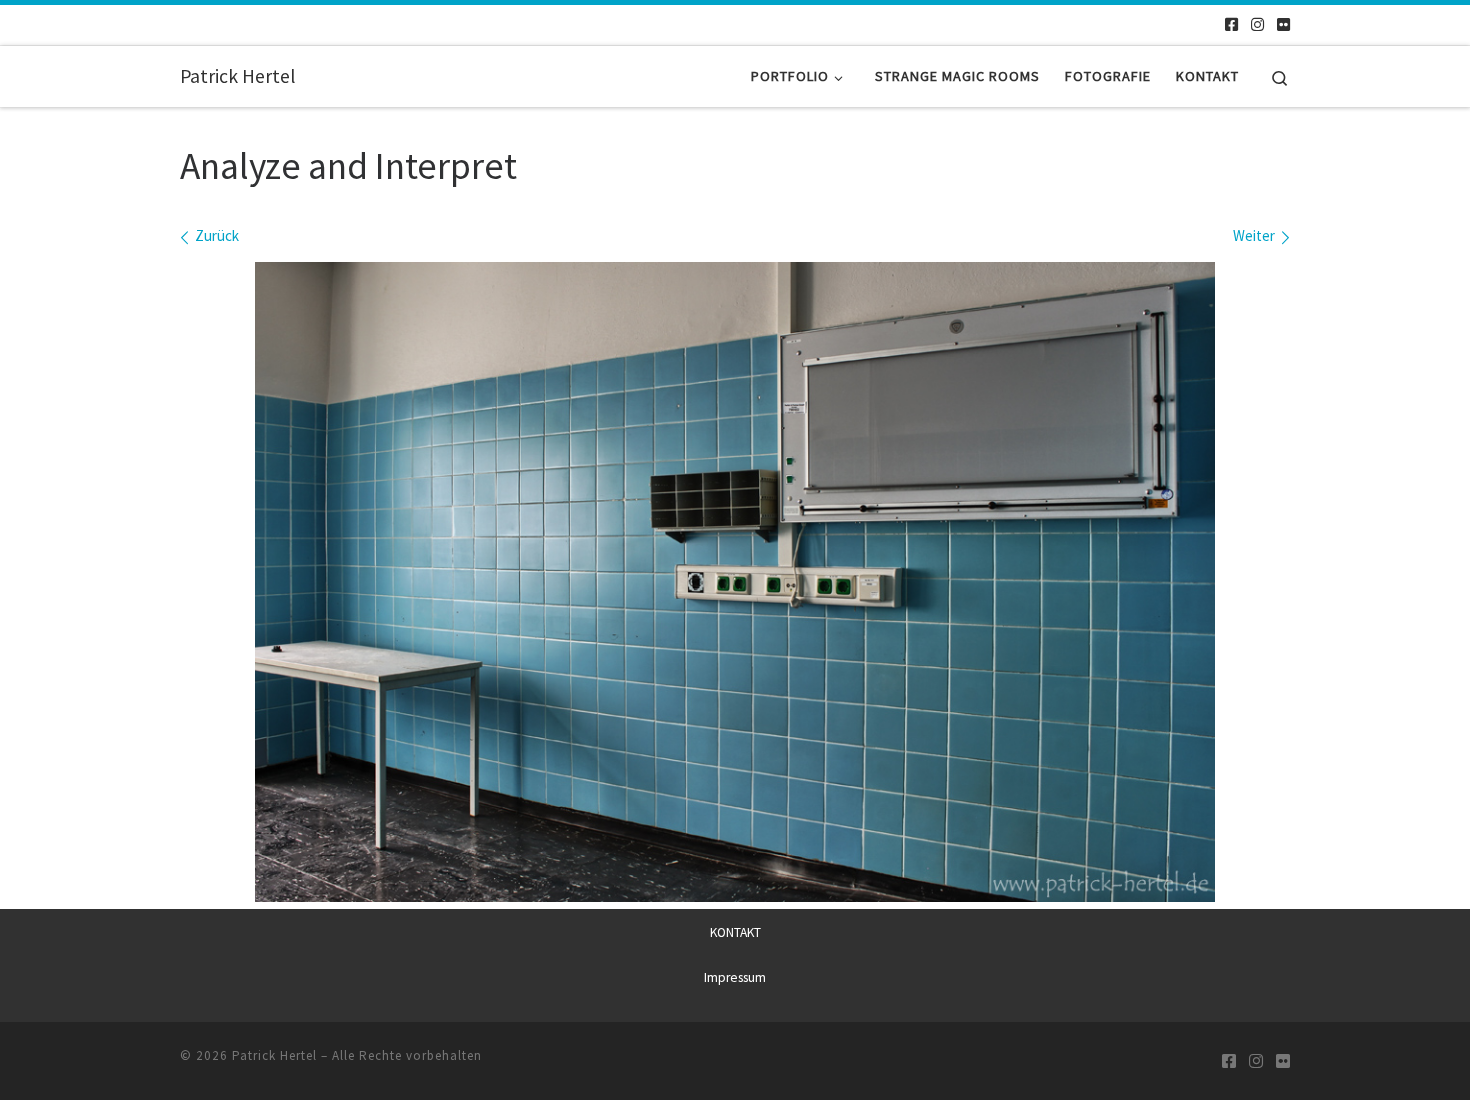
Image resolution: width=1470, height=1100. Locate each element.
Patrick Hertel (274, 1055)
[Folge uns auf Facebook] (1231, 24)
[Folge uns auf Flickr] (1283, 24)
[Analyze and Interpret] (735, 582)
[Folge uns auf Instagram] (1257, 24)
